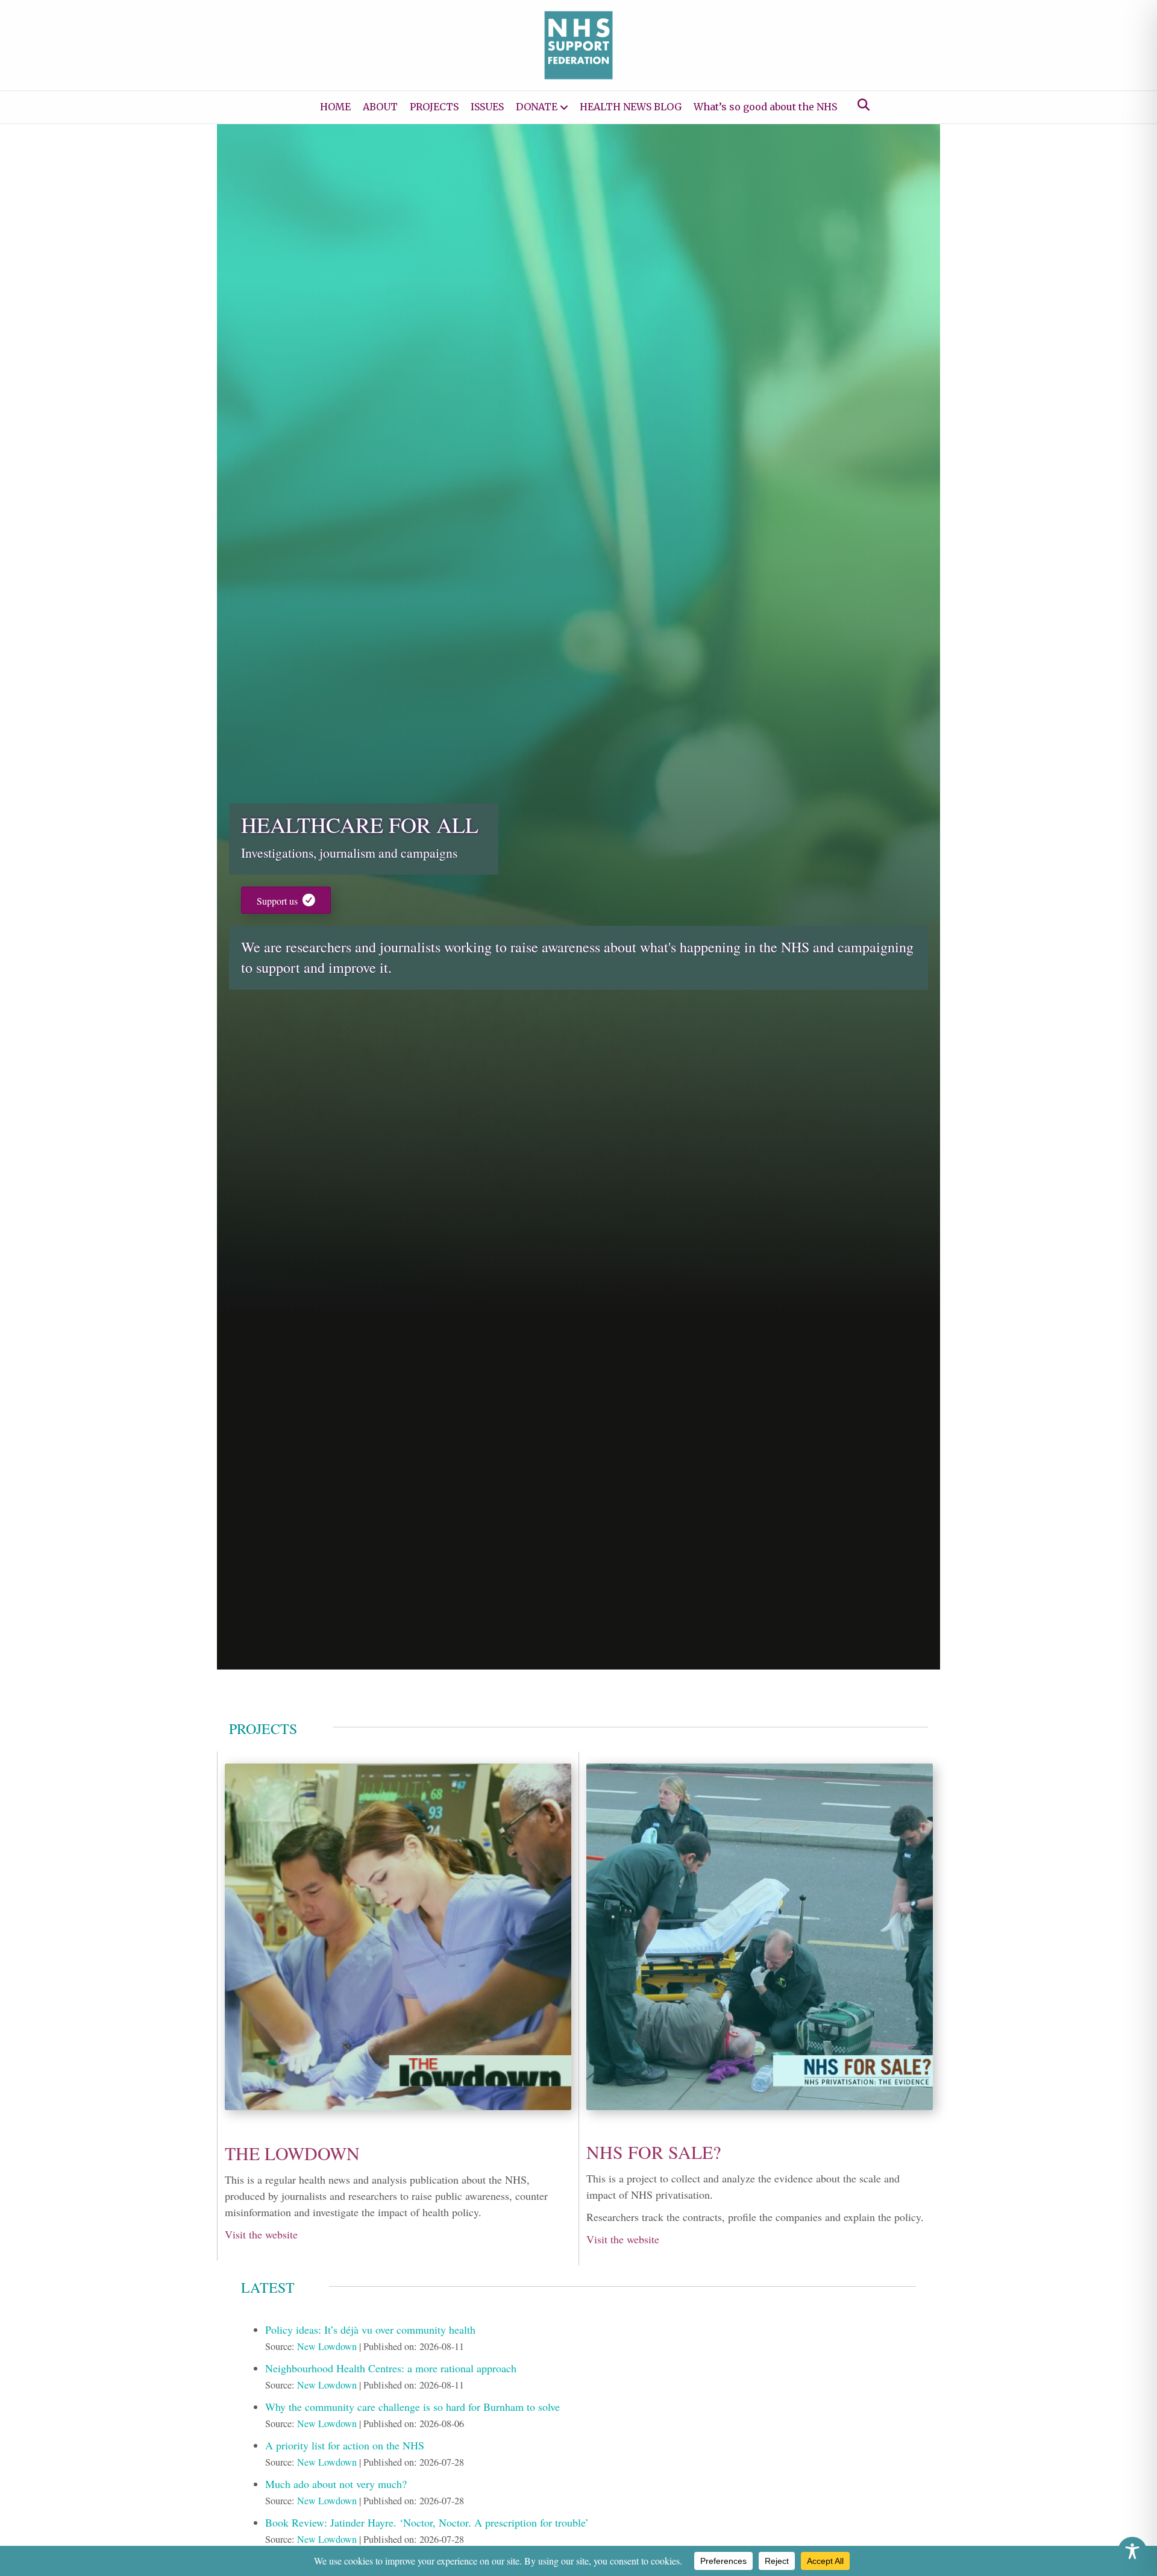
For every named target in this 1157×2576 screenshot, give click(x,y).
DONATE (537, 107)
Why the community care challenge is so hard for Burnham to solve (412, 2407)
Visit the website (261, 2234)
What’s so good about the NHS (765, 107)
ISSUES (487, 107)
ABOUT (380, 107)
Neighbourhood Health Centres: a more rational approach (391, 2368)
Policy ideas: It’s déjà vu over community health (370, 2329)
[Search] (860, 105)
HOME (335, 107)
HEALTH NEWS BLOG (631, 107)
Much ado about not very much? (336, 2484)
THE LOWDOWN (292, 2153)
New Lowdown (327, 2346)
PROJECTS (434, 107)
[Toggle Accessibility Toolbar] (1132, 2551)
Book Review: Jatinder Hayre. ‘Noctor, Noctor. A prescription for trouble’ (427, 2522)
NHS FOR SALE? (654, 2152)
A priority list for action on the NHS (345, 2445)
